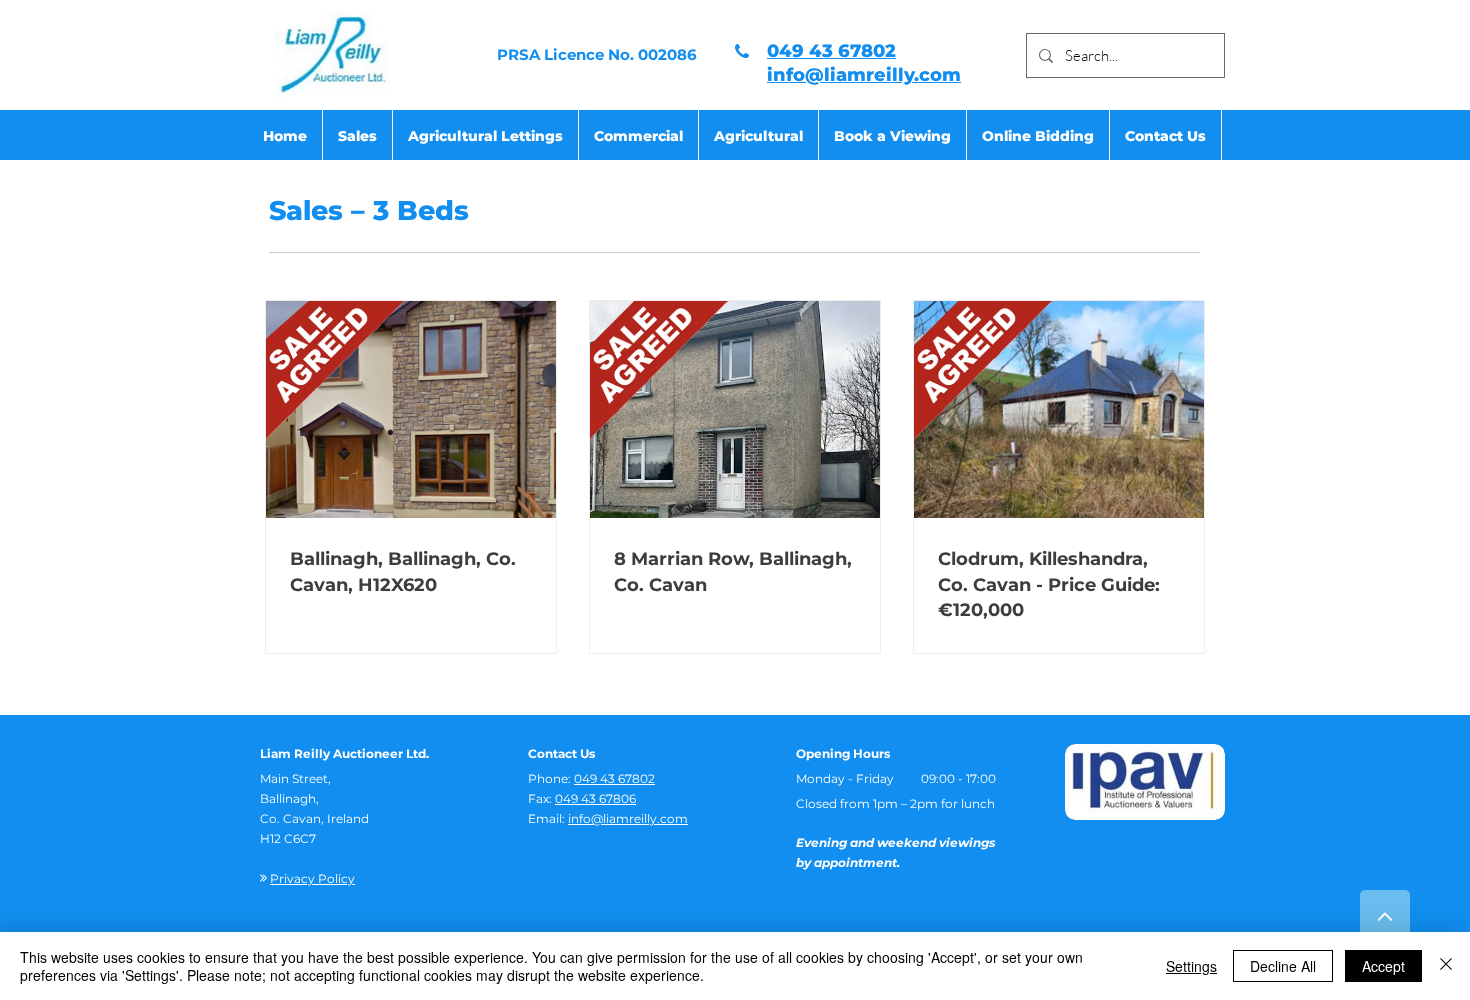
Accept (1383, 966)
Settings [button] (1191, 966)
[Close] (1446, 966)
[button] (358, 136)
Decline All (1283, 966)
